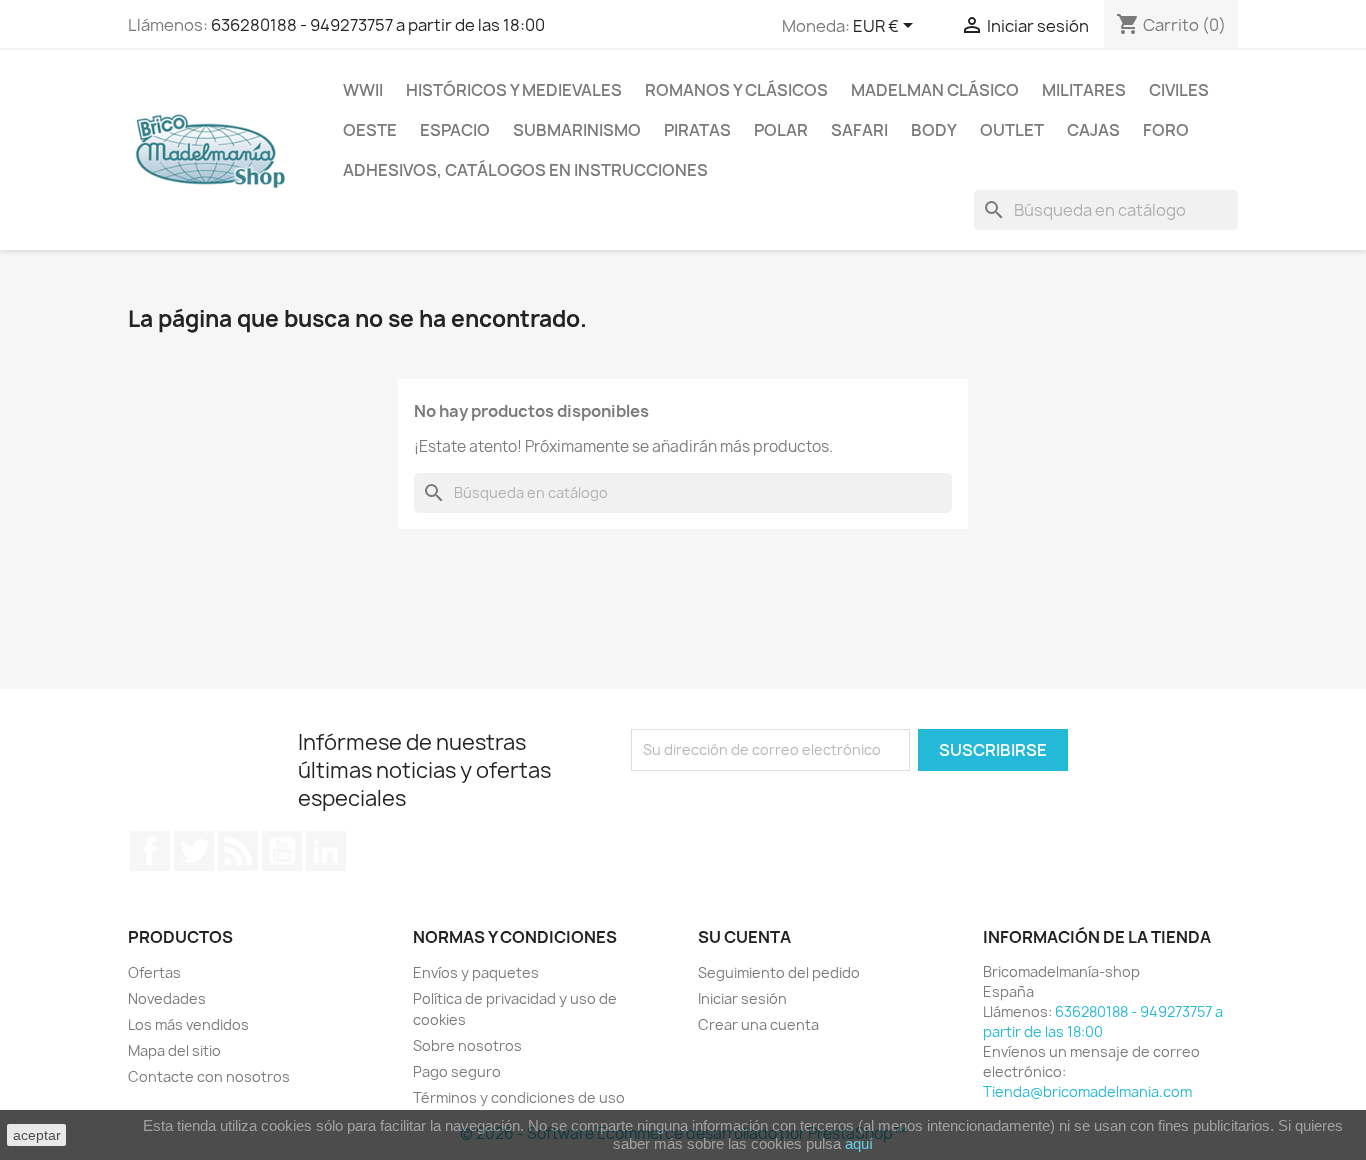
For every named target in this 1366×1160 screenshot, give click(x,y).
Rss (238, 851)
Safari (859, 130)
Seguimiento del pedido (779, 972)
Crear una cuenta (758, 1024)
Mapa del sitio (174, 1050)
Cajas (1093, 130)
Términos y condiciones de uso (519, 1097)
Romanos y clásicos (736, 90)
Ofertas (154, 972)
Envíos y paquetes (476, 972)
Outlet (1012, 130)
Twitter (194, 851)
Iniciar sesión (742, 998)
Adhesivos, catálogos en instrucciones (525, 170)
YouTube (282, 851)
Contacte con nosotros (209, 1076)
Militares (1084, 90)
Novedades (167, 998)
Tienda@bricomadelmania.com (1087, 1091)
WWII (363, 90)
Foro (1166, 130)
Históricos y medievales (514, 90)
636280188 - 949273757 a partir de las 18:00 (378, 25)
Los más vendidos (188, 1024)
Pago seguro (457, 1071)
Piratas (697, 130)
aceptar (37, 1135)
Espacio (455, 130)
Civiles (1179, 90)
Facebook (150, 851)
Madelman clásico (935, 90)
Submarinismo (577, 130)
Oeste (370, 130)
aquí (859, 1143)
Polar (781, 130)
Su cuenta (744, 937)
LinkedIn (326, 851)
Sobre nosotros (467, 1045)
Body (934, 130)
